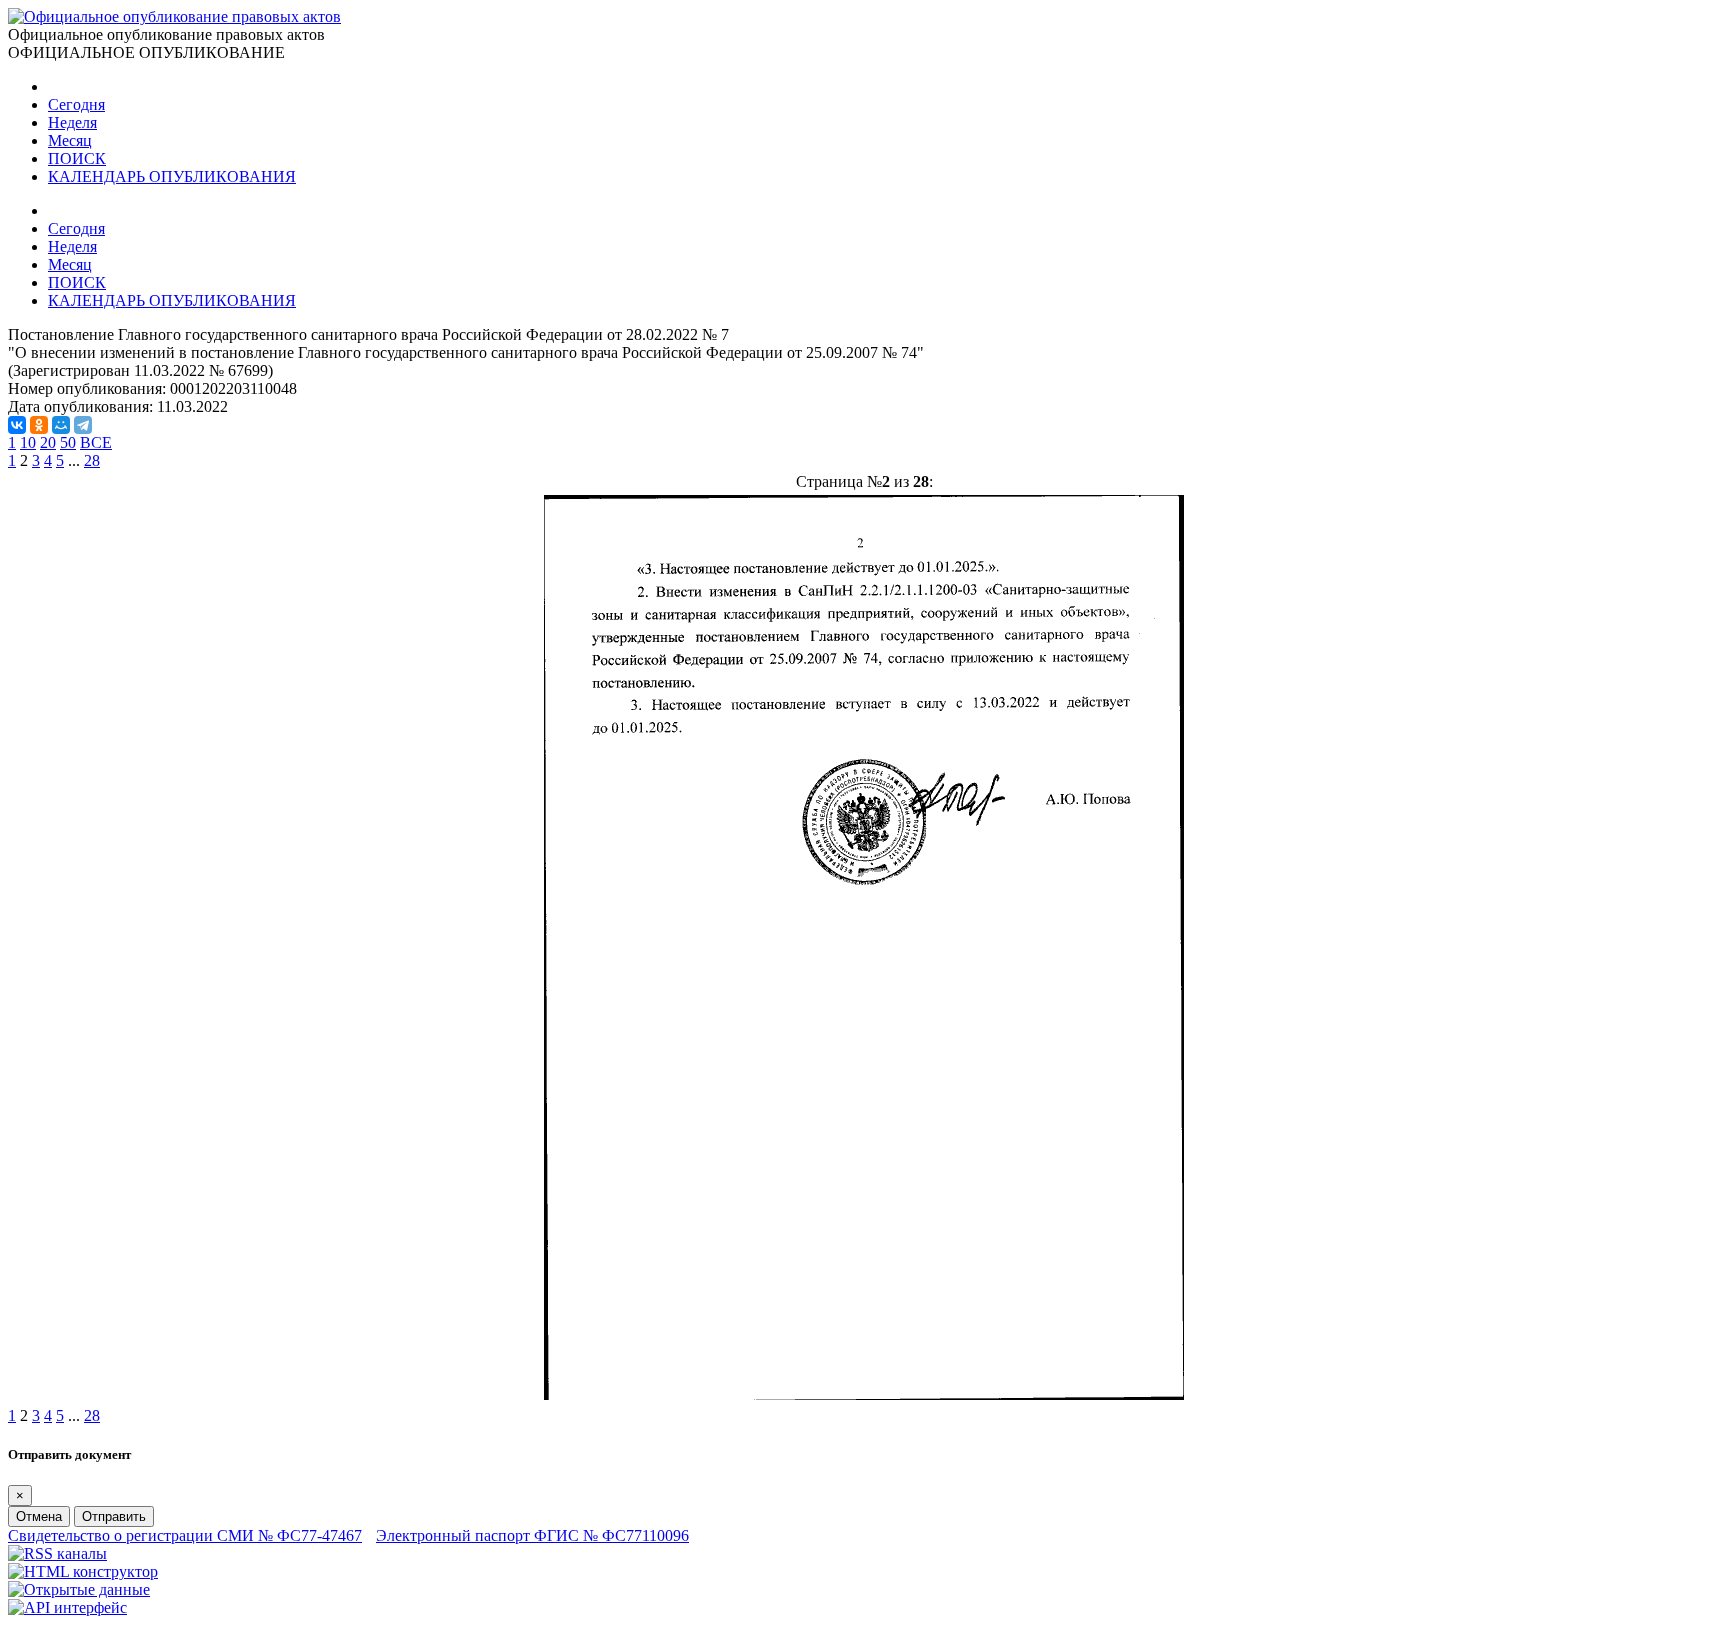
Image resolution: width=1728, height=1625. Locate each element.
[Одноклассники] (39, 425)
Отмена (39, 1516)
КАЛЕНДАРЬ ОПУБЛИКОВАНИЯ (172, 176)
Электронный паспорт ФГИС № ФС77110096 (532, 1535)
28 (92, 460)
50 (68, 442)
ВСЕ (96, 442)
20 (48, 442)
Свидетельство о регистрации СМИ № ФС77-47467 (185, 1535)
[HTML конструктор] (83, 1571)
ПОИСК (77, 158)
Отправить (114, 1516)
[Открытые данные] (79, 1589)
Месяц (70, 140)
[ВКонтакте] (17, 425)
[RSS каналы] (57, 1553)
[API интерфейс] (67, 1607)
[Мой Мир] (61, 425)
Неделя (72, 122)
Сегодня (76, 104)
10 (28, 442)
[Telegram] (83, 425)
